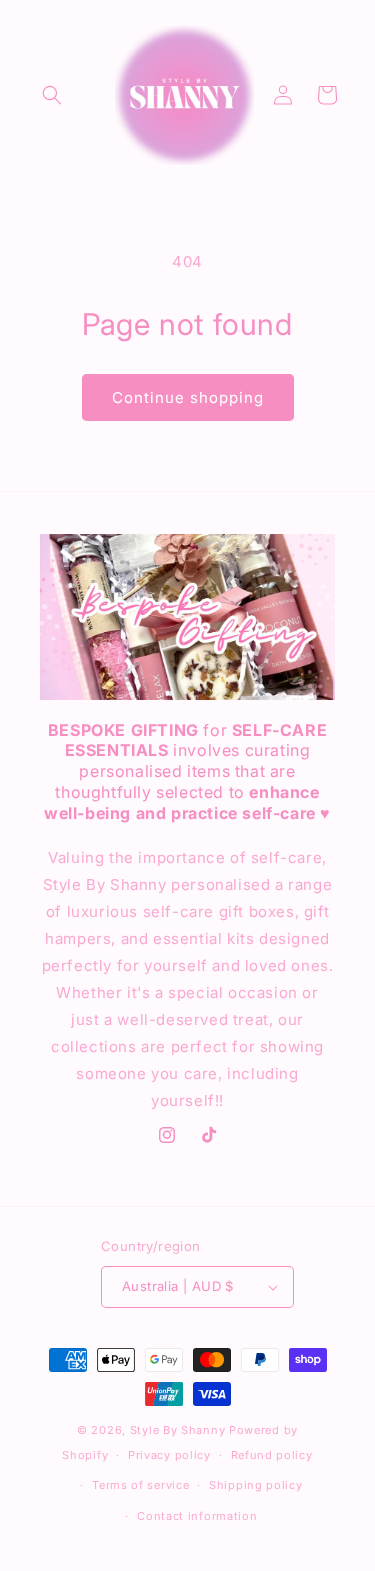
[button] (52, 95)
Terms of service (140, 1485)
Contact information (197, 1516)
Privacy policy (169, 1455)
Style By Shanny (178, 1430)
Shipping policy (256, 1485)
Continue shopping (188, 397)
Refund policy (272, 1455)
